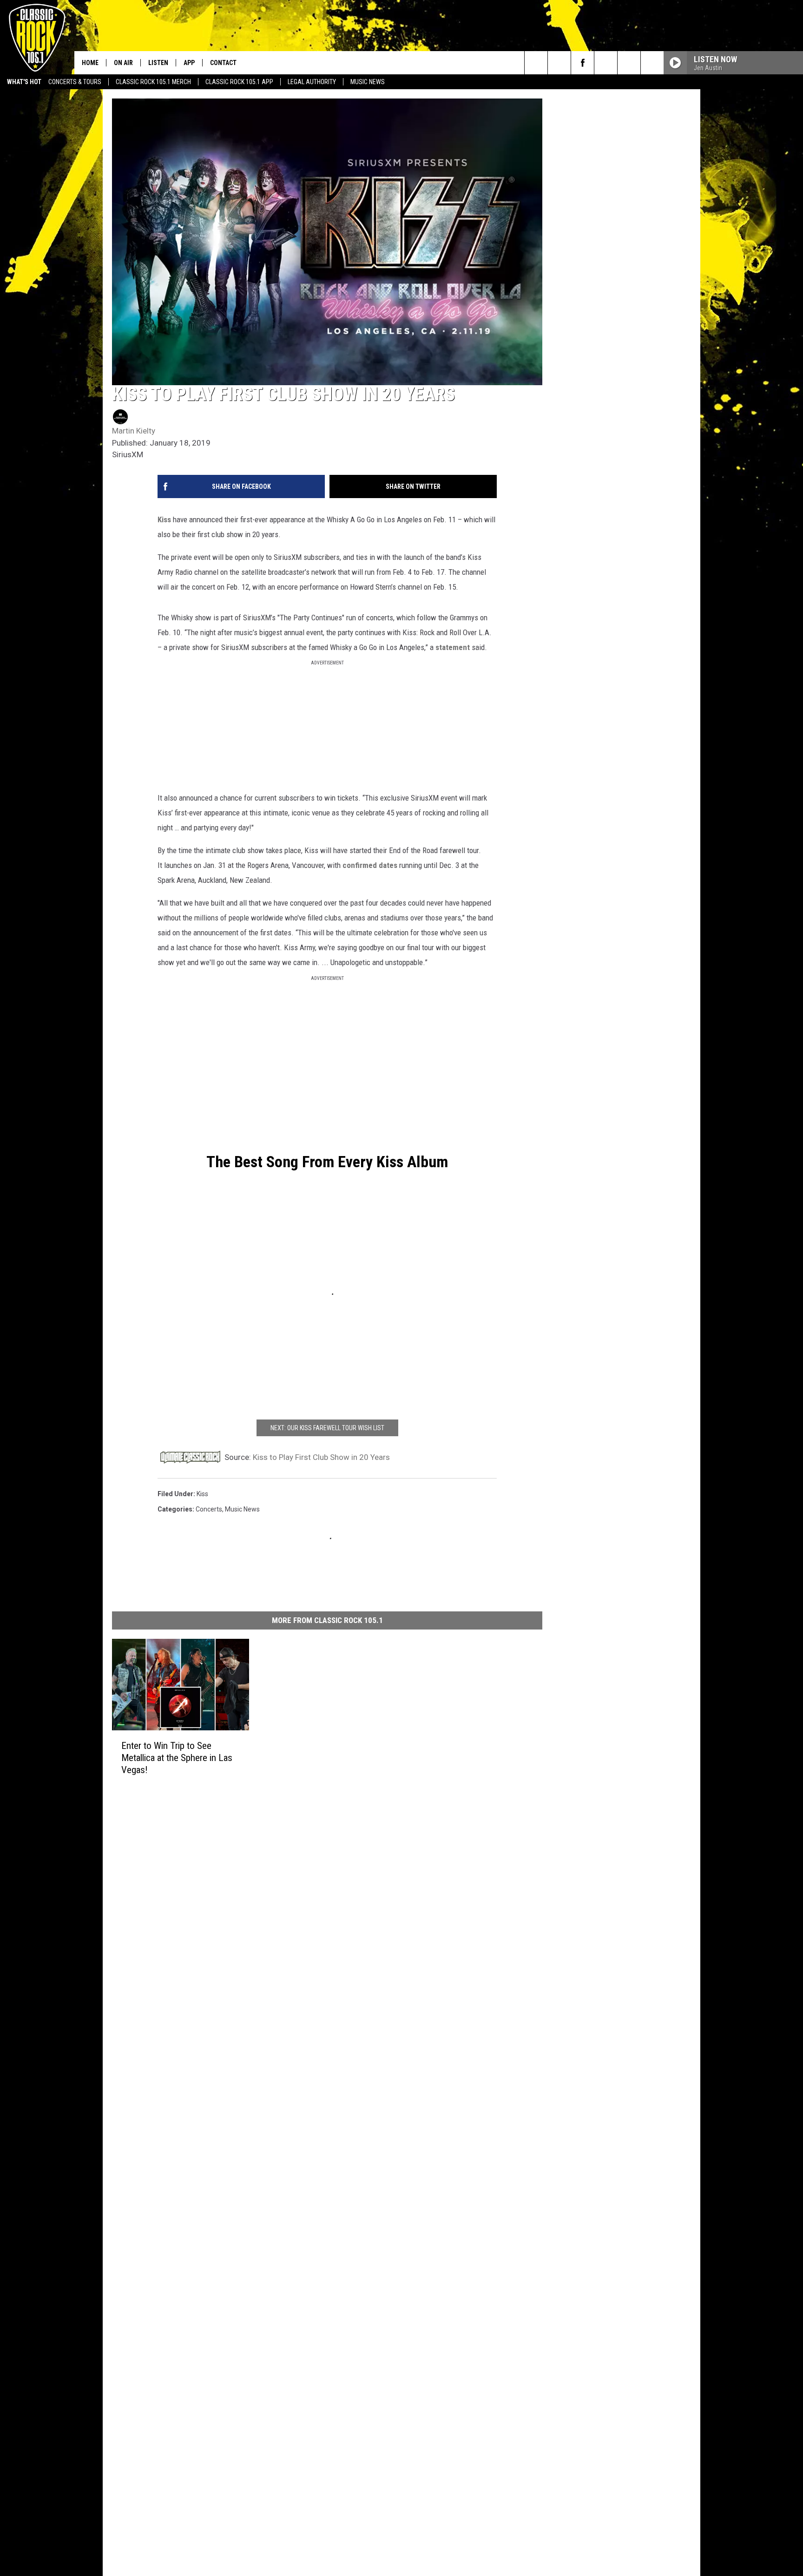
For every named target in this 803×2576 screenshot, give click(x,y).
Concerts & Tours (75, 82)
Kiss (164, 519)
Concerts (209, 1509)
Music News (368, 82)
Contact (223, 63)
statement (453, 647)
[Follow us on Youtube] (629, 63)
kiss (202, 1494)
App (189, 63)
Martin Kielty (134, 431)
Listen (158, 63)
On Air (123, 63)
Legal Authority (312, 82)
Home (90, 63)
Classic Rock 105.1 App (239, 82)
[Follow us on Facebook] (583, 63)
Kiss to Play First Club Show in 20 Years (321, 1457)
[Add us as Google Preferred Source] (559, 63)
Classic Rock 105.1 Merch (153, 82)
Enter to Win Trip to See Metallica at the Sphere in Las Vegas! (177, 1758)
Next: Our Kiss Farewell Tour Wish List (327, 1428)
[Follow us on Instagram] (606, 63)
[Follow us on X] (652, 63)
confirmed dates (370, 865)
